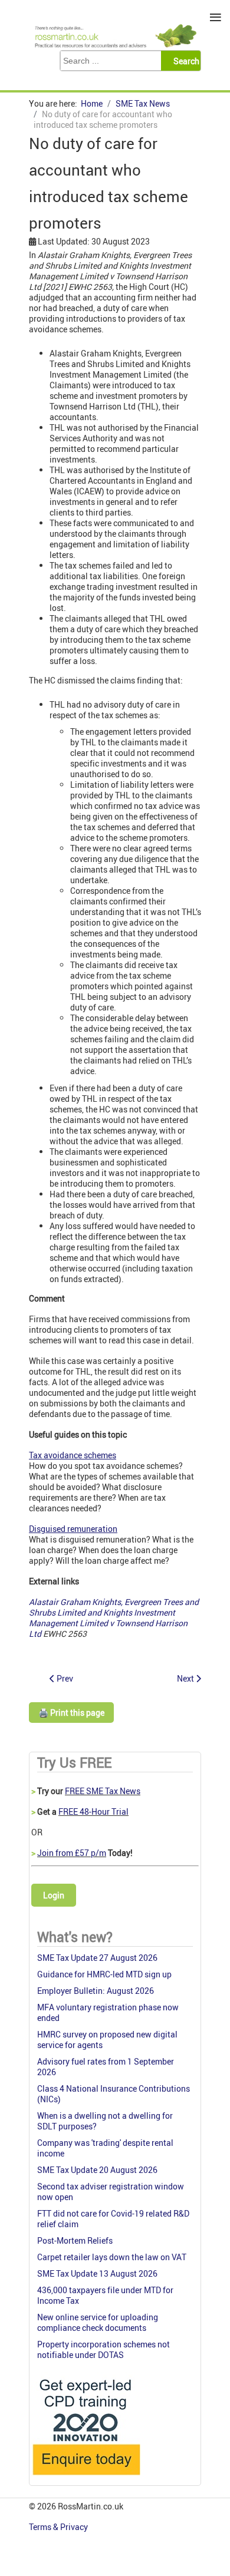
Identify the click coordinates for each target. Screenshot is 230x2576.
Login (54, 1895)
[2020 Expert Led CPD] (86, 2478)
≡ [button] (216, 17)
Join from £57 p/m (72, 1853)
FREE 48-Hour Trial (93, 1812)
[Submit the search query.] (184, 61)
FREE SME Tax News (103, 1791)
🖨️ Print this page (71, 1713)
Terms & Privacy (59, 2527)
